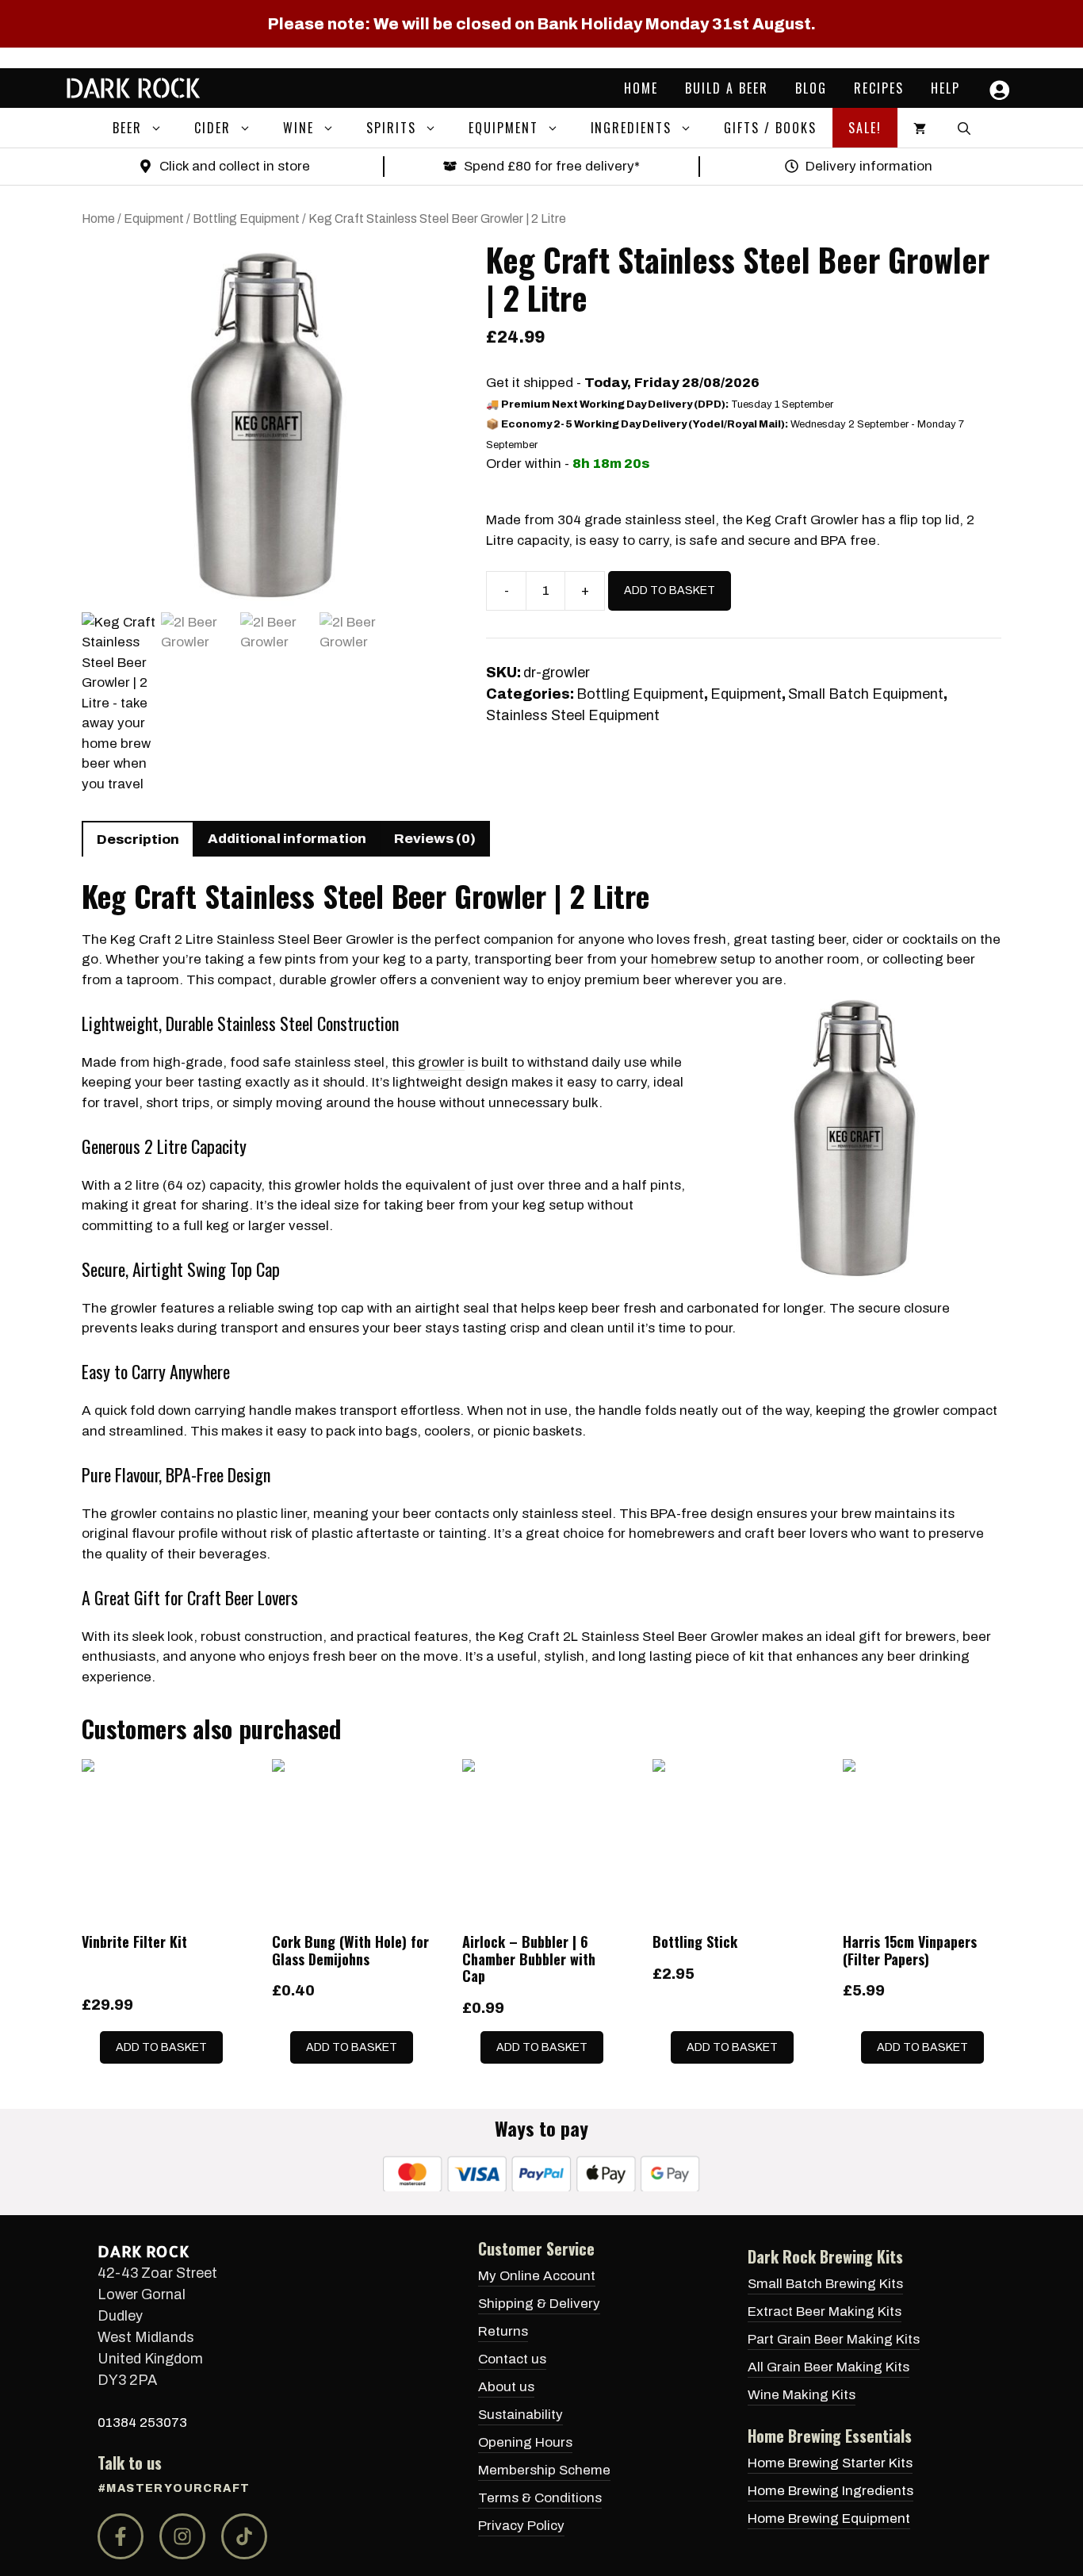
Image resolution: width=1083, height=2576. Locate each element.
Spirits (391, 128)
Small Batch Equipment (866, 694)
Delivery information (869, 166)
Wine (298, 128)
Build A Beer (727, 88)
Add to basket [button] (161, 2047)
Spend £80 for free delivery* (552, 166)
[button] (160, 128)
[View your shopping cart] (920, 128)
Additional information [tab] (287, 839)
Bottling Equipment (246, 218)
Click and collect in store (235, 166)
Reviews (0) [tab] (435, 839)
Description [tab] (138, 839)
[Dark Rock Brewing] (133, 88)
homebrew (684, 959)
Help (945, 88)
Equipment (503, 128)
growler (441, 1062)
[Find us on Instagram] (182, 2536)
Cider (212, 128)
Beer (127, 128)
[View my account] (996, 90)
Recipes (879, 88)
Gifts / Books (770, 128)
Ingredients (631, 128)
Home (641, 88)
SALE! (865, 128)
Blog (811, 88)
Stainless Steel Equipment (573, 715)
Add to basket (670, 590)
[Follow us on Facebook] (121, 2536)
